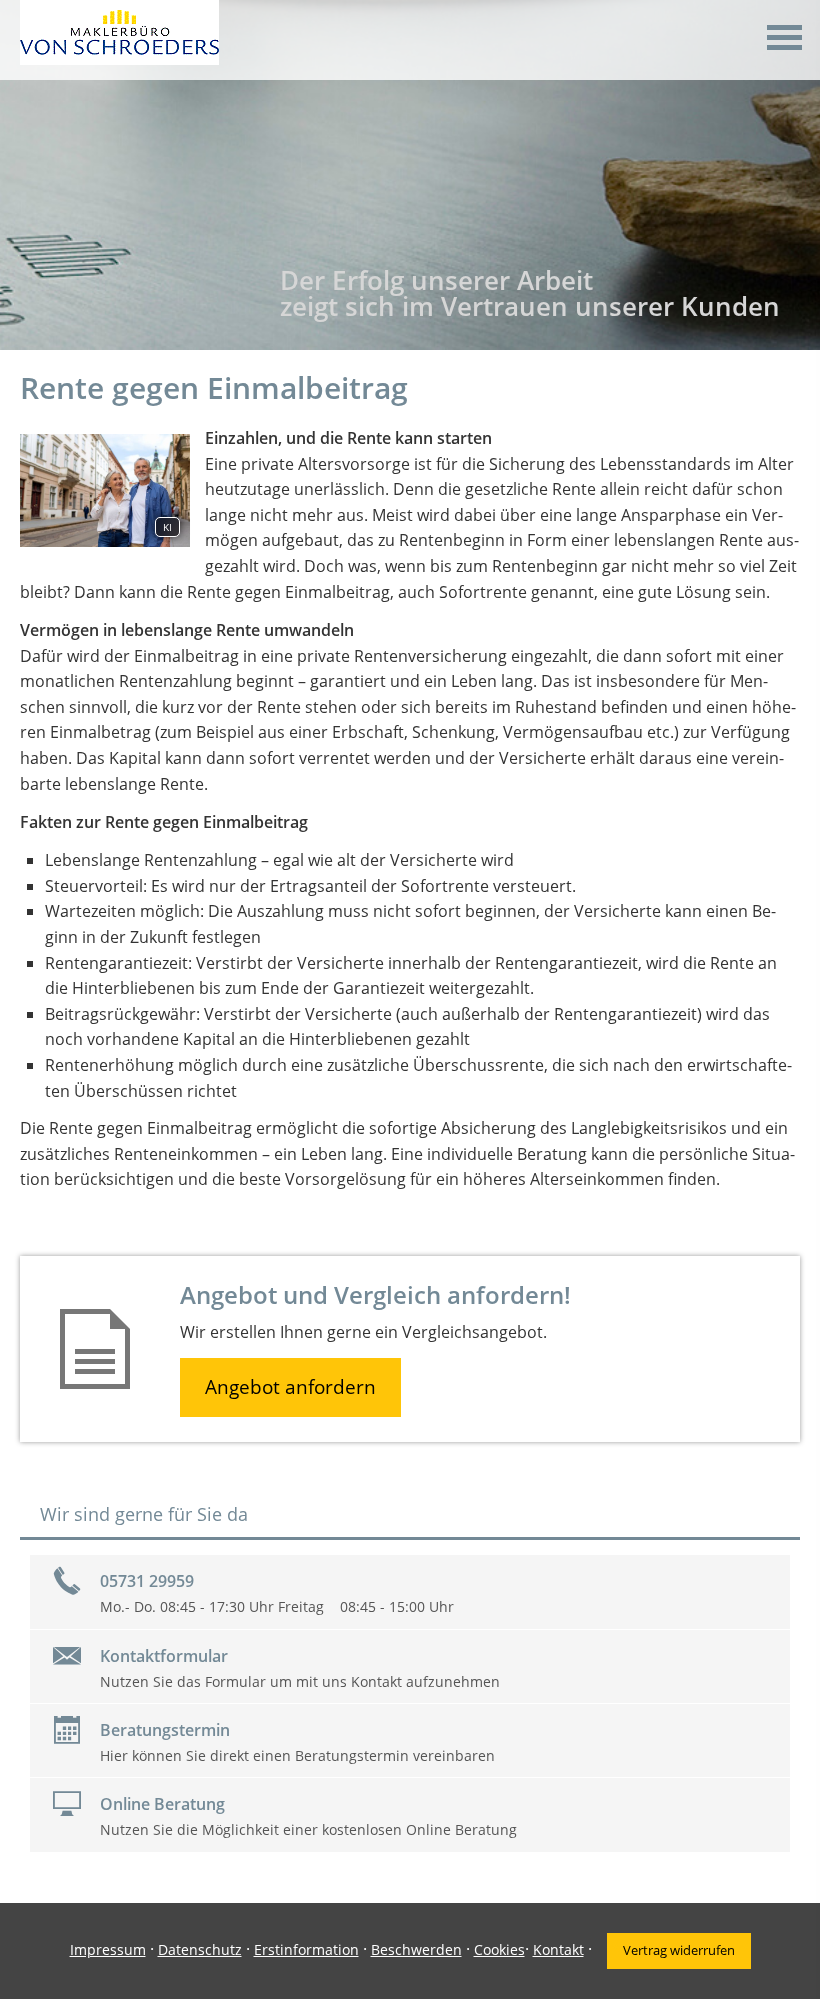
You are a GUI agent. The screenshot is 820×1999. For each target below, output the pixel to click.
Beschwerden (416, 1949)
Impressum (108, 1949)
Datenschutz (200, 1949)
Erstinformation (306, 1949)
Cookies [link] (499, 1949)
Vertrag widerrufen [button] (679, 1950)
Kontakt (558, 1949)
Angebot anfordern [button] (290, 1387)
